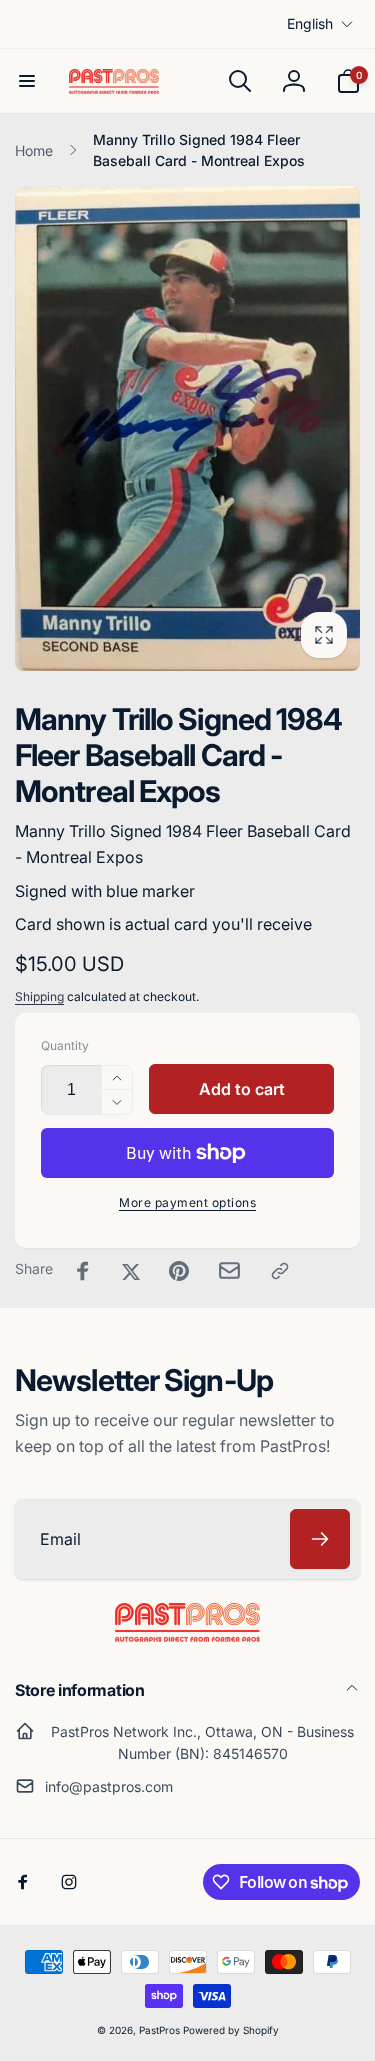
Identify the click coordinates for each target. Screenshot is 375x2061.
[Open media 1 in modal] (187, 428)
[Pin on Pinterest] (179, 1271)
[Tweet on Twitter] (131, 1271)
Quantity (65, 1045)
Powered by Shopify (231, 2030)
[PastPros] (187, 1636)
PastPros (159, 2030)
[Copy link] (280, 1271)
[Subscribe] (320, 1539)
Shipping (39, 996)
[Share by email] (229, 1270)
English (310, 23)
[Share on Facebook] (83, 1271)
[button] (27, 81)
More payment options (187, 1202)
